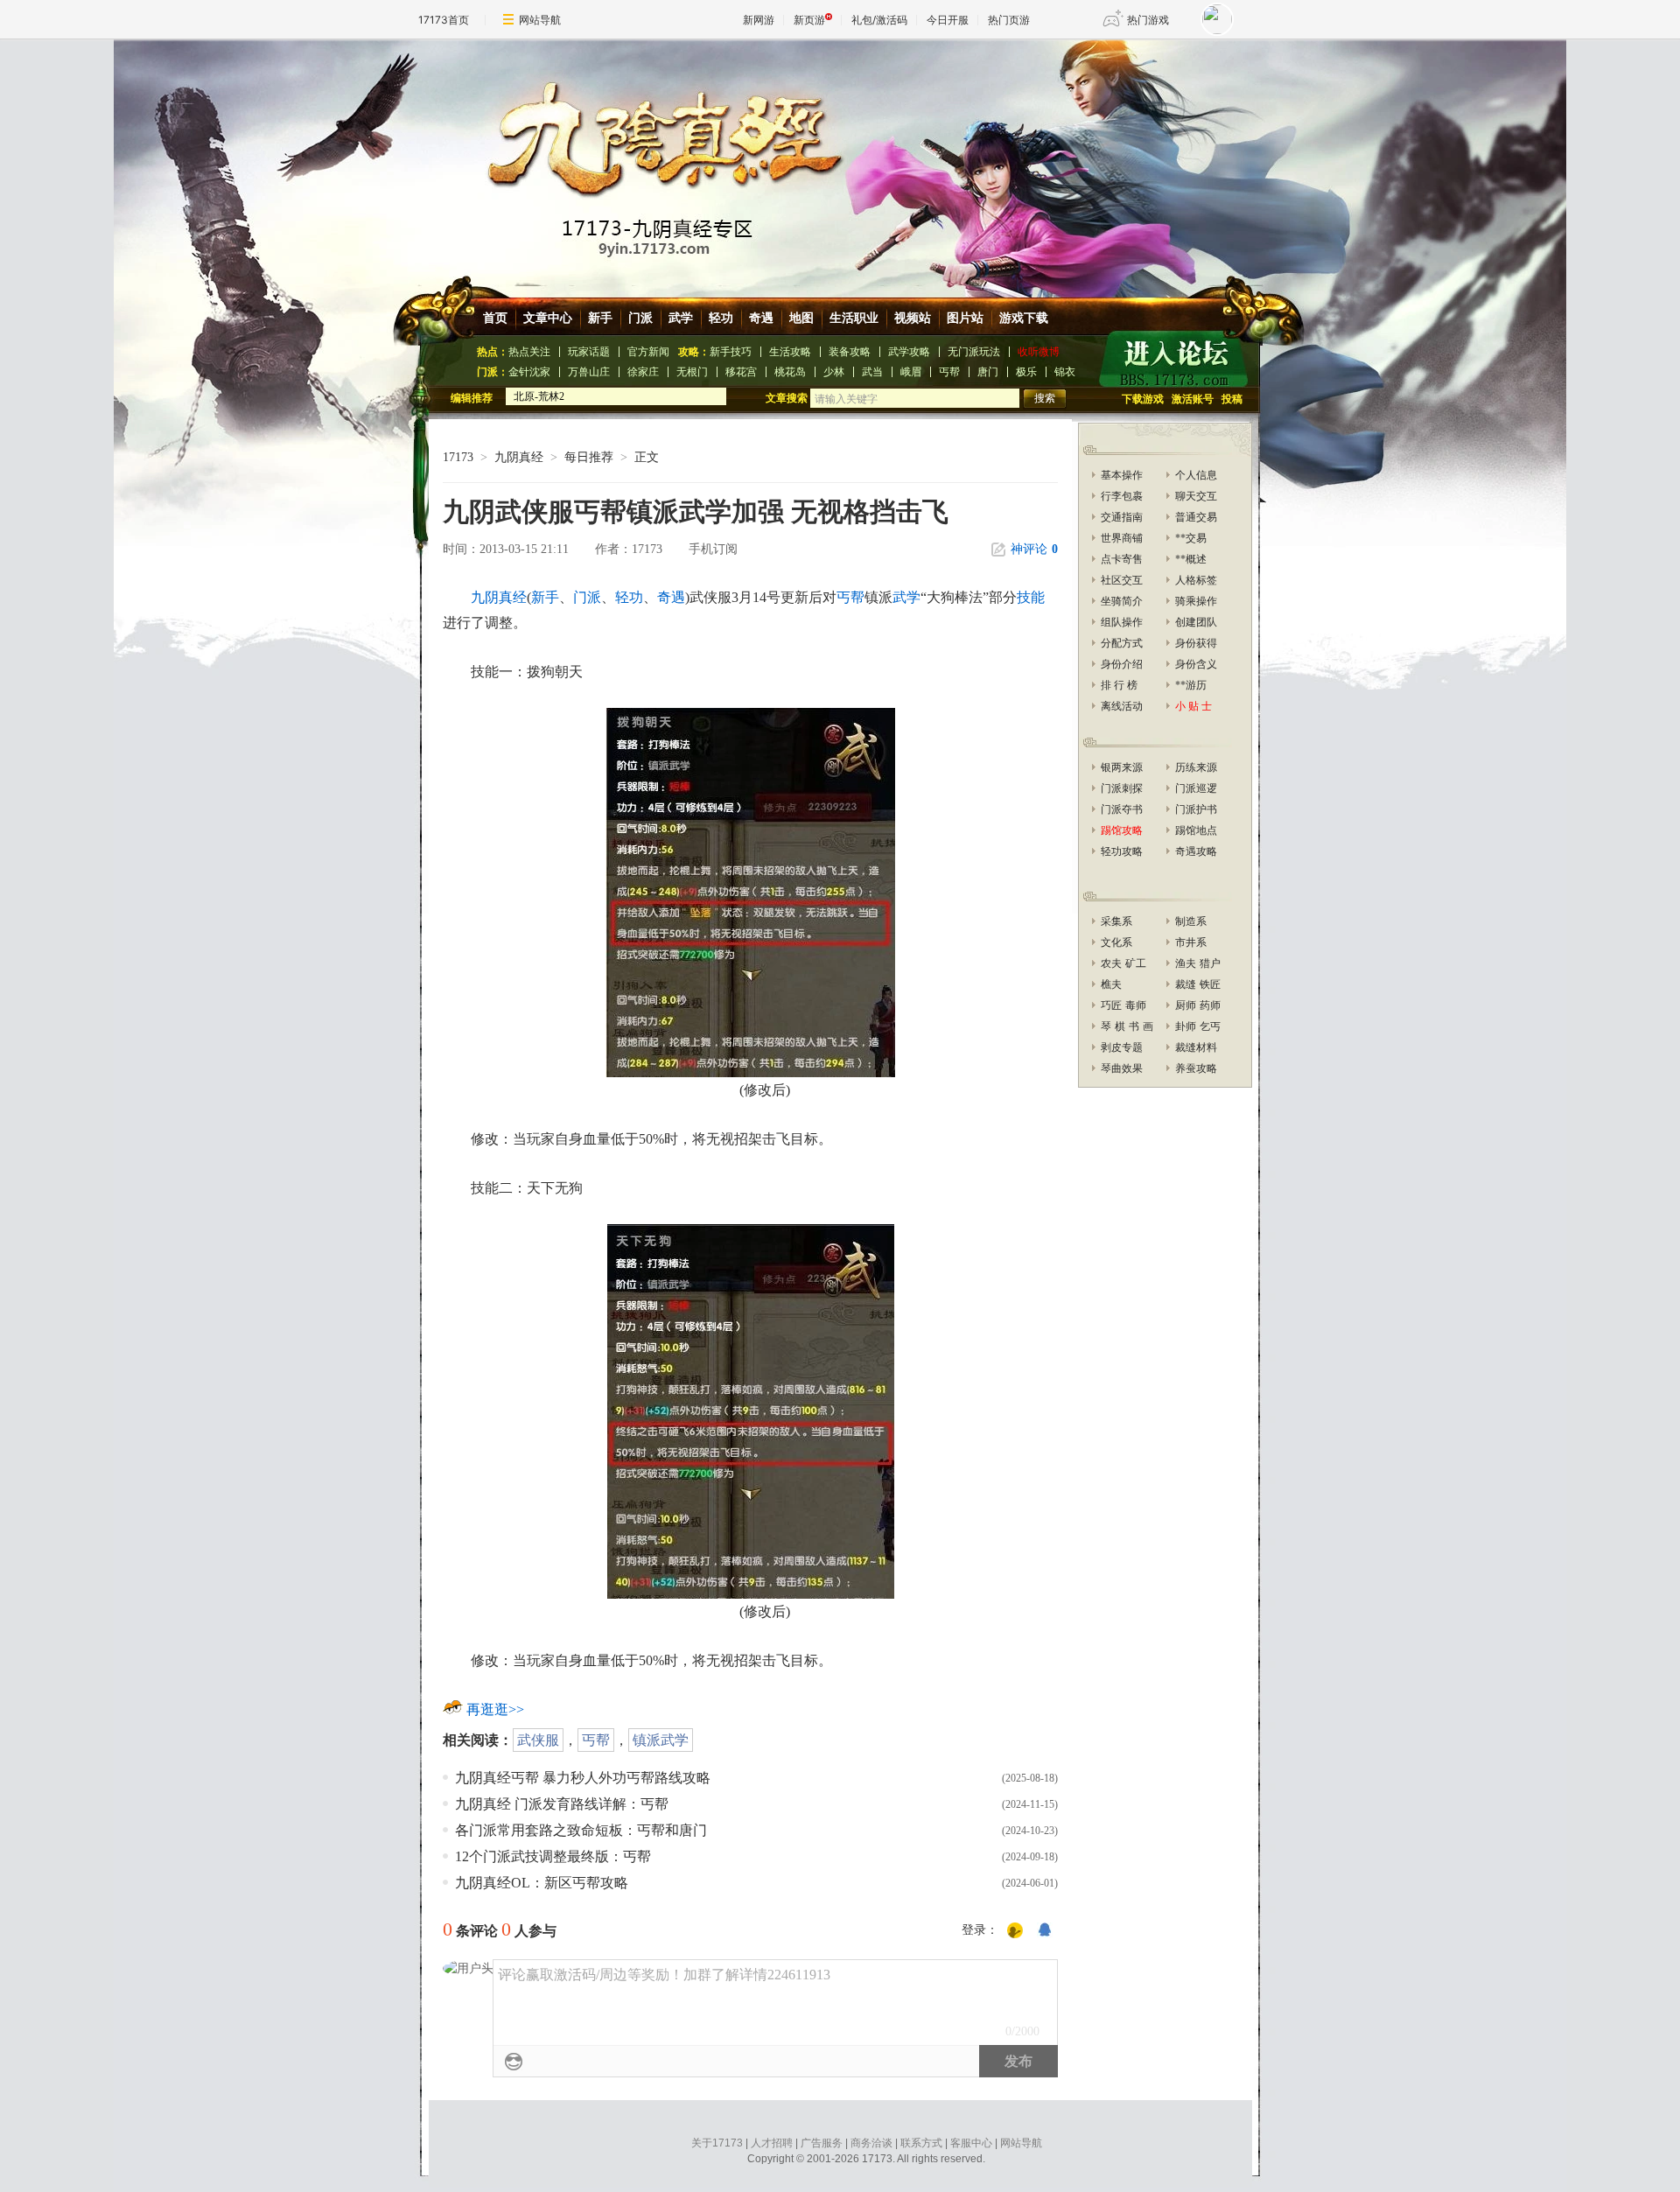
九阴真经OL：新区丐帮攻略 (542, 1883)
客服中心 (971, 2143)
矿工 (1136, 963)
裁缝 (1186, 984)
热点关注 (529, 352)
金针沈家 (529, 372)
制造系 (1191, 921)
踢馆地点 (1196, 830)
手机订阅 (713, 549)
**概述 (1191, 559)
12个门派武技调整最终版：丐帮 (553, 1856)
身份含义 (1196, 664)
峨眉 (911, 372)
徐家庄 (643, 372)
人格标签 (1196, 580)
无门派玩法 (974, 352)
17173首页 (444, 20)
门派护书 (1196, 809)
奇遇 (761, 318)
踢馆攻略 (1122, 830)
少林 (834, 372)
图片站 (965, 318)
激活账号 (1193, 399)
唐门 (988, 372)
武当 (872, 372)
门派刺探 (1122, 788)
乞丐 (1210, 1026)
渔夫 (1186, 963)
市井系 (1191, 942)
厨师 (1186, 1005)
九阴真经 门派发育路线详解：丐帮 (562, 1804)
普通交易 (1196, 517)
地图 (801, 318)
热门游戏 (1148, 20)
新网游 (759, 20)
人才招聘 (772, 2143)
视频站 (913, 318)
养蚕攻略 (1196, 1068)
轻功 (721, 318)
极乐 (1026, 372)
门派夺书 (1122, 809)
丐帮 (949, 372)
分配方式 (1122, 643)
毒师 (1136, 1005)
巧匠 (1111, 1005)
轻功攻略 (1122, 851)
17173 (458, 457)
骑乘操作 (1196, 601)
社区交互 (1122, 580)
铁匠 (1210, 984)
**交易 (1191, 538)
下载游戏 (1143, 399)
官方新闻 (648, 352)
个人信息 (1196, 475)
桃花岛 (790, 372)
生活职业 (854, 318)
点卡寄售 (1122, 559)
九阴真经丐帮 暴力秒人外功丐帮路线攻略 (583, 1778)
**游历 (1191, 685)
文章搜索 (788, 398)
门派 (640, 318)
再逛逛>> (495, 1709)
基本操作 (1122, 475)
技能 (1031, 597)
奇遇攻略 (1196, 851)
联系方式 (921, 2143)
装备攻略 (850, 352)
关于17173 (717, 2143)
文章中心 (548, 318)
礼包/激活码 (879, 20)
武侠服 (538, 1740)
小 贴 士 (1193, 706)
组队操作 (1122, 622)
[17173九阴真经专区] (843, 157)
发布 (1018, 2061)
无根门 (692, 372)
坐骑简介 (1122, 601)
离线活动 (1122, 706)
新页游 (809, 20)
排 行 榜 (1119, 685)
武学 (681, 318)
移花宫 (741, 372)
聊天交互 (1196, 496)
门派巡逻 (1196, 788)
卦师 (1186, 1026)
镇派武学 (661, 1740)
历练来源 (1196, 767)
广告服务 (822, 2143)
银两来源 (1122, 767)
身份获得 (1196, 643)
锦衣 (1065, 372)
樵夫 (1111, 984)
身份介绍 (1122, 664)
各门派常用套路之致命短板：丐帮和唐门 (581, 1830)
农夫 (1111, 963)
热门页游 (1009, 20)
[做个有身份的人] (1015, 1931)
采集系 (1116, 921)
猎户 (1210, 963)
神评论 (1034, 549)
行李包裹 (1122, 496)
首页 (495, 318)
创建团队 (1196, 622)
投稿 (1232, 399)
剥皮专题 (1122, 1047)
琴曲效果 (1122, 1068)
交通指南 (1122, 517)
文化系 (1116, 942)
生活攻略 (790, 352)
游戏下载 (1024, 318)
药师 (1210, 1005)
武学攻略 (909, 352)
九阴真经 (519, 457)
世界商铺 (1122, 538)
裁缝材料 (1196, 1047)
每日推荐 (589, 457)
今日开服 (948, 20)
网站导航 (540, 20)
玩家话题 (589, 352)
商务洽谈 (871, 2143)
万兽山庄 (589, 372)
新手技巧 (731, 352)
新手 (600, 318)
